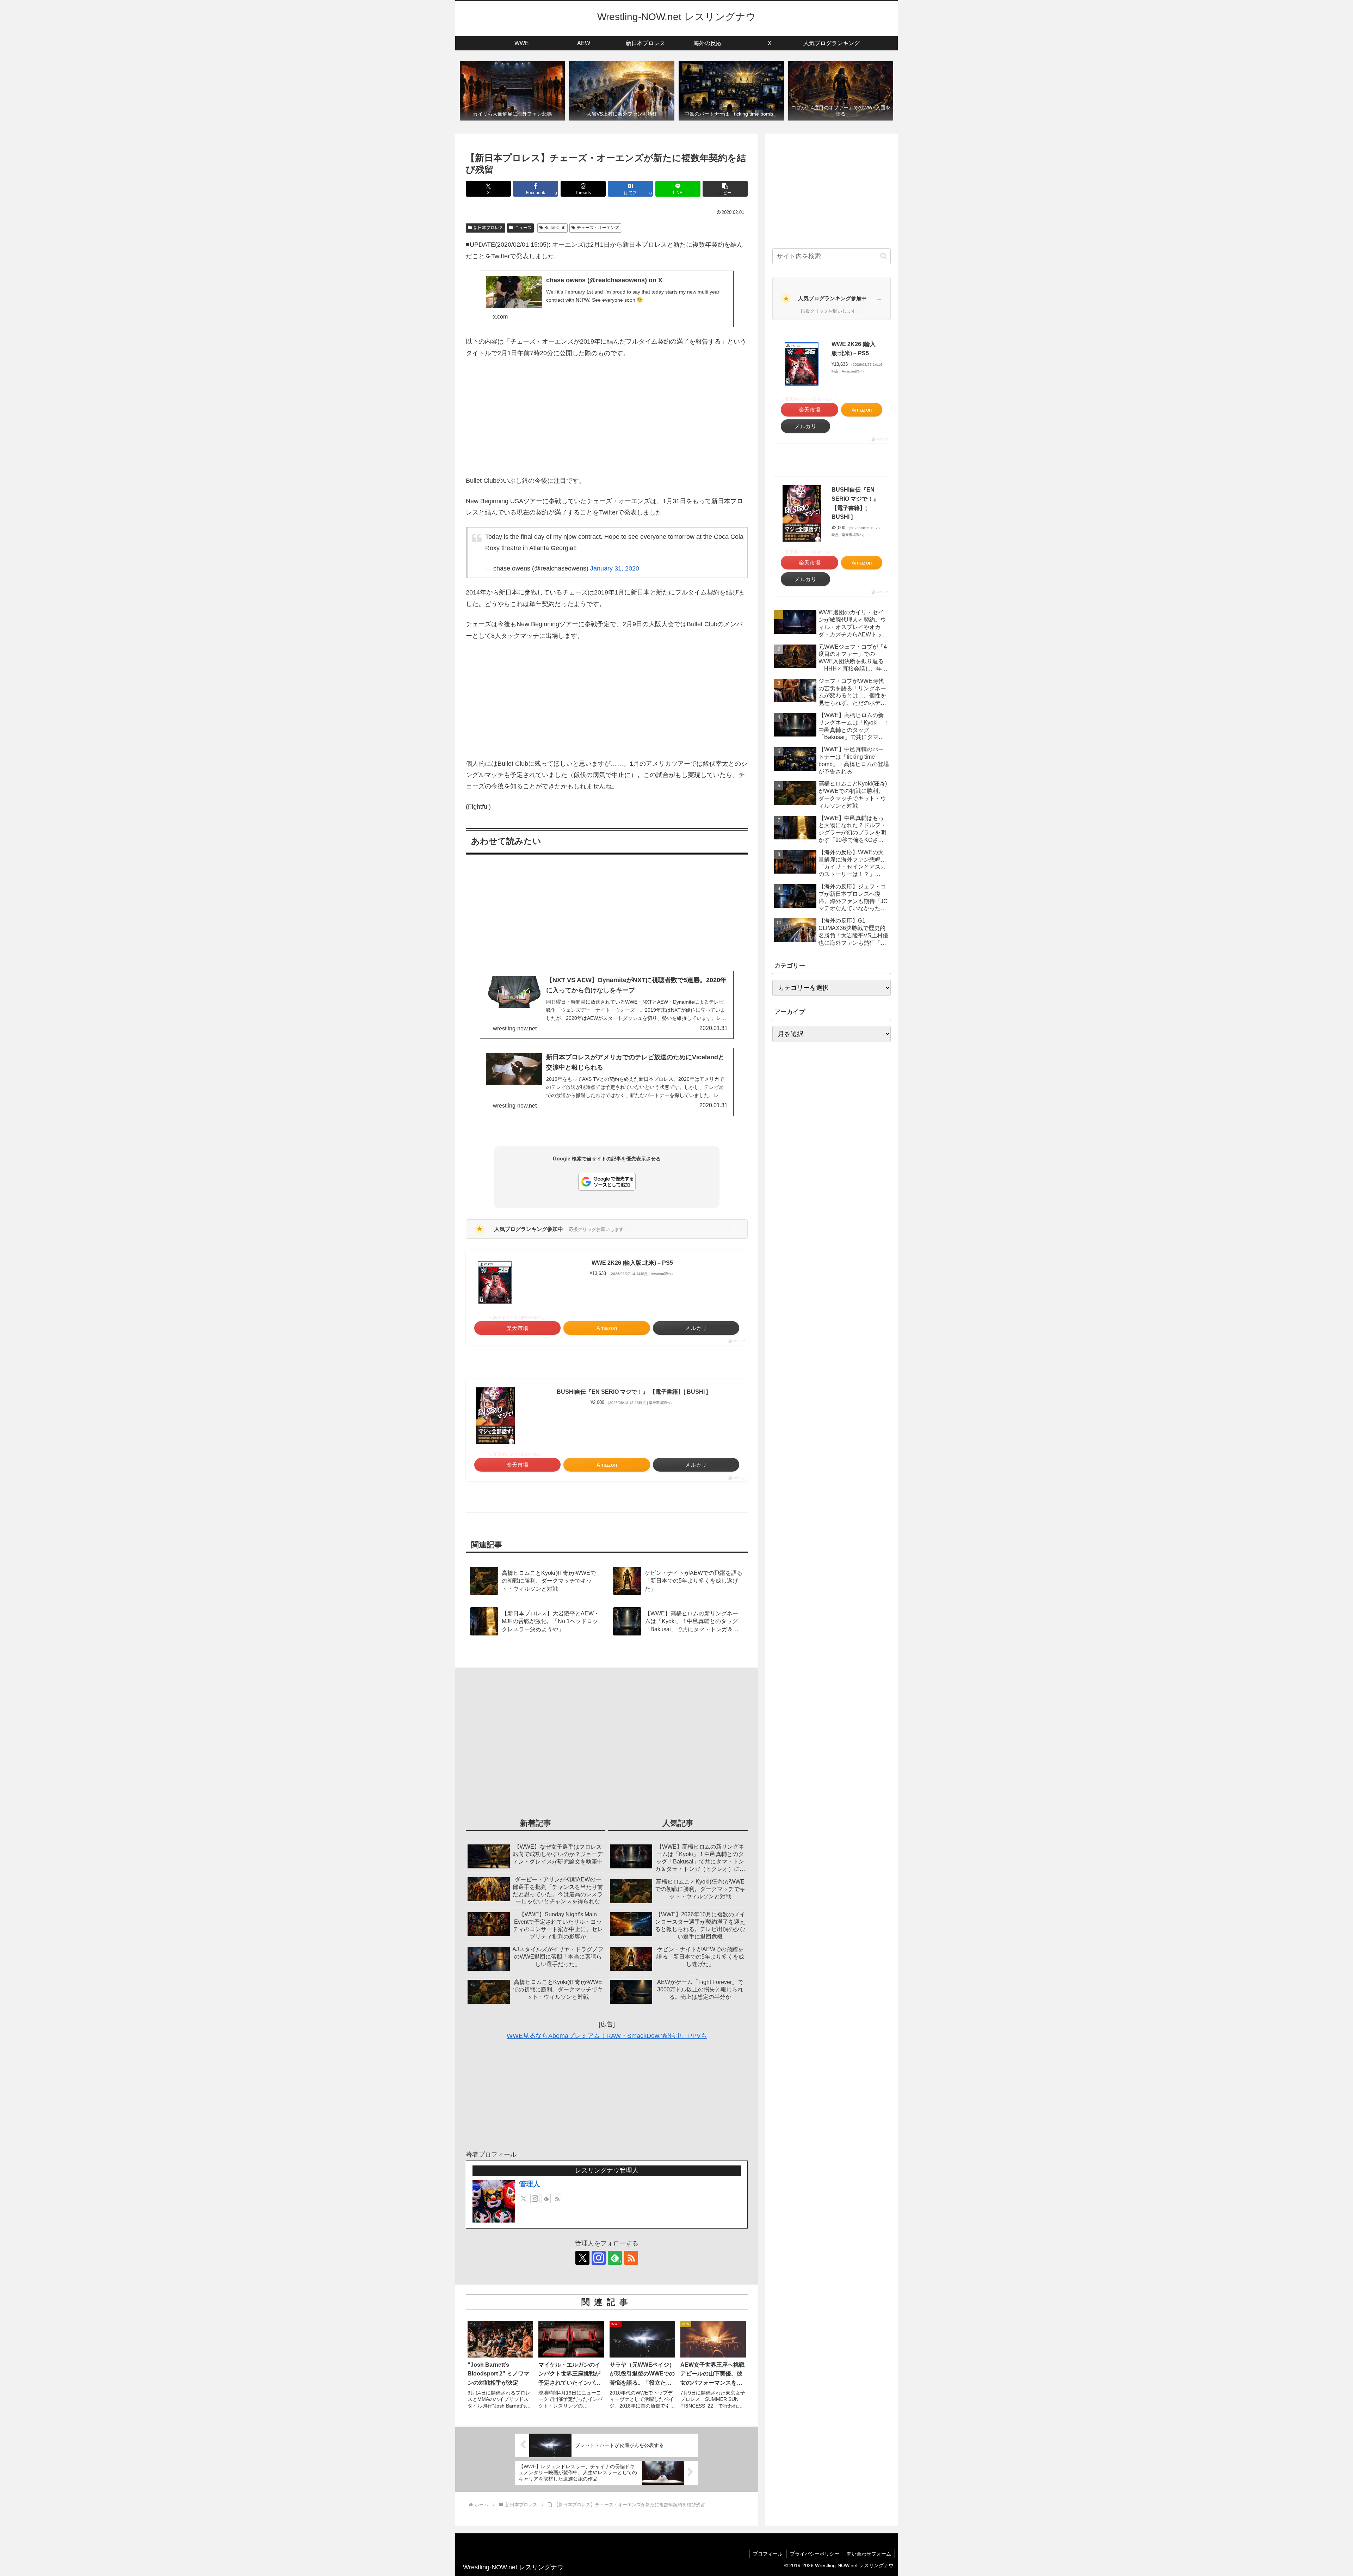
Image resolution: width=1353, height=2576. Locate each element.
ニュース (523, 228)
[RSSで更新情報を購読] (557, 2199)
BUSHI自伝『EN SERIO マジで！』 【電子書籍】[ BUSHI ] (632, 1392)
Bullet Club (555, 228)
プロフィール (768, 2554)
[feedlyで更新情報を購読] (546, 2199)
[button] (725, 189)
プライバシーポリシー (815, 2554)
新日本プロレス (488, 228)
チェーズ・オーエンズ (598, 228)
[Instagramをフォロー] (535, 2199)
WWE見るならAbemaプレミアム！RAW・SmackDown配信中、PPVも (607, 2036)
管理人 (530, 2184)
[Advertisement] (607, 417)
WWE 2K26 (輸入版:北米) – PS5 (632, 1263)
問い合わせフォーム (869, 2554)
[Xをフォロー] (524, 2199)
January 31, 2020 (615, 568)
